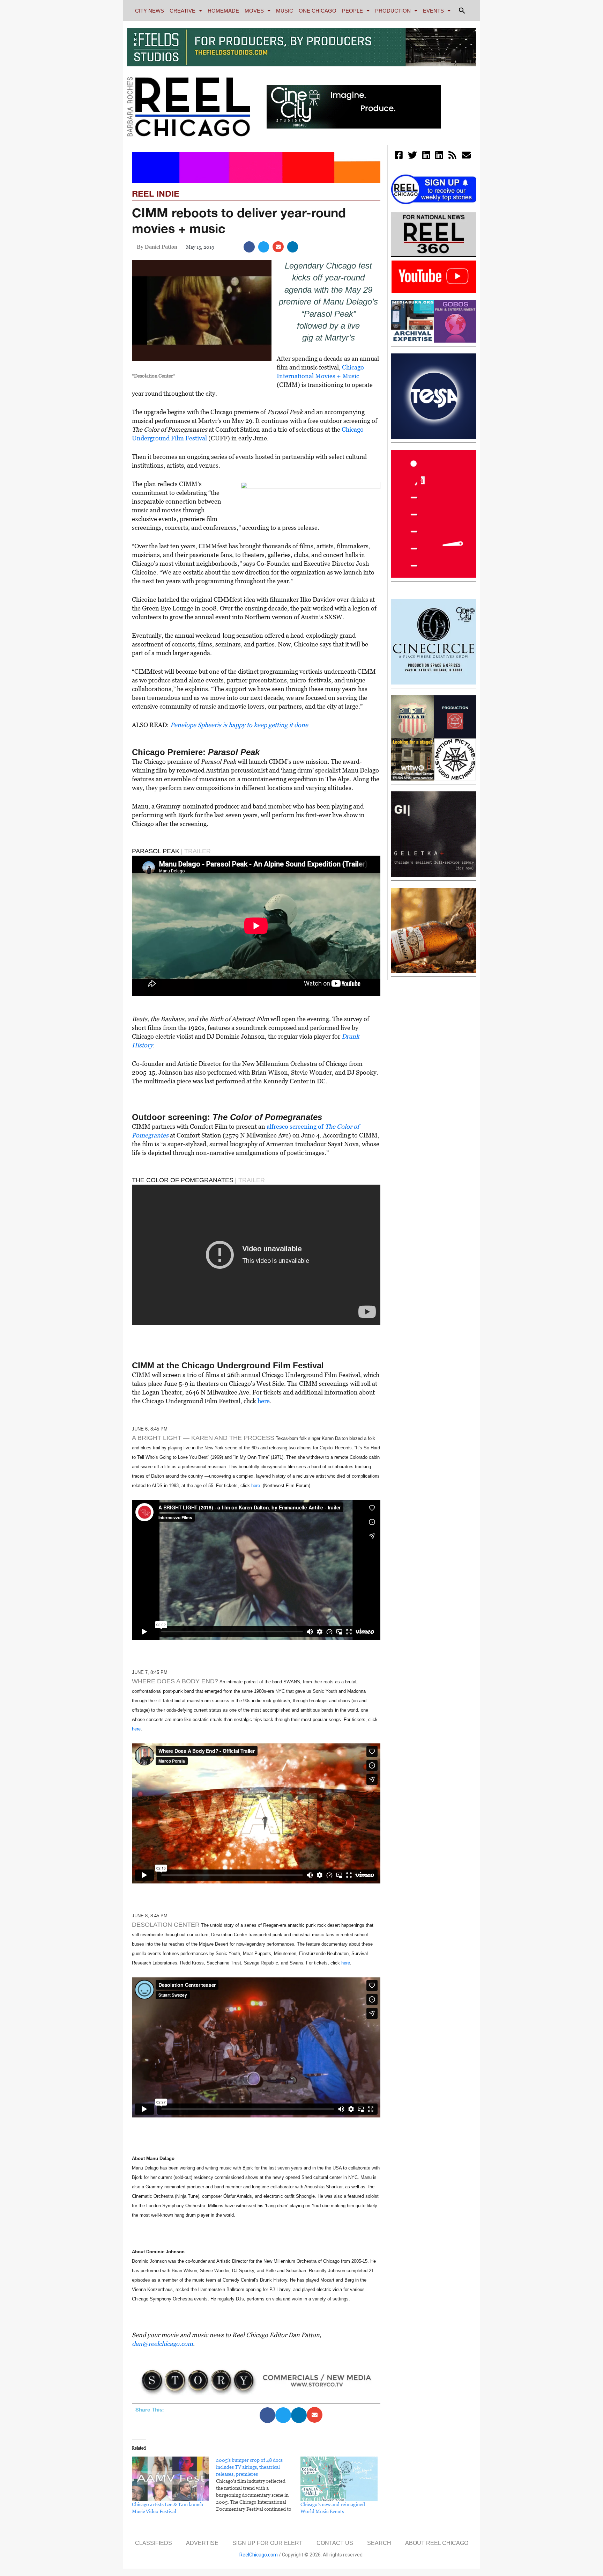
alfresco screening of (295, 1126)
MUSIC (285, 11)
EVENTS (433, 11)
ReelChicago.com (259, 2555)
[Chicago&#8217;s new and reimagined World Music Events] (339, 2479)
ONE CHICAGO (318, 11)
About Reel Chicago (437, 2543)
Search (379, 2543)
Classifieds (154, 2543)
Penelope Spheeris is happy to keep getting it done (239, 725)
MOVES (254, 11)
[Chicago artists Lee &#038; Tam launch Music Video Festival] (170, 2479)
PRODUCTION (393, 11)
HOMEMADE (223, 11)
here (264, 1401)
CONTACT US (335, 2543)
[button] (462, 10)
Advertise (202, 2543)
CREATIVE (183, 11)
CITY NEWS (150, 11)
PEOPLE (352, 11)
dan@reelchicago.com (162, 2344)
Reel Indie (156, 193)
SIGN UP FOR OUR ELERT (267, 2543)
